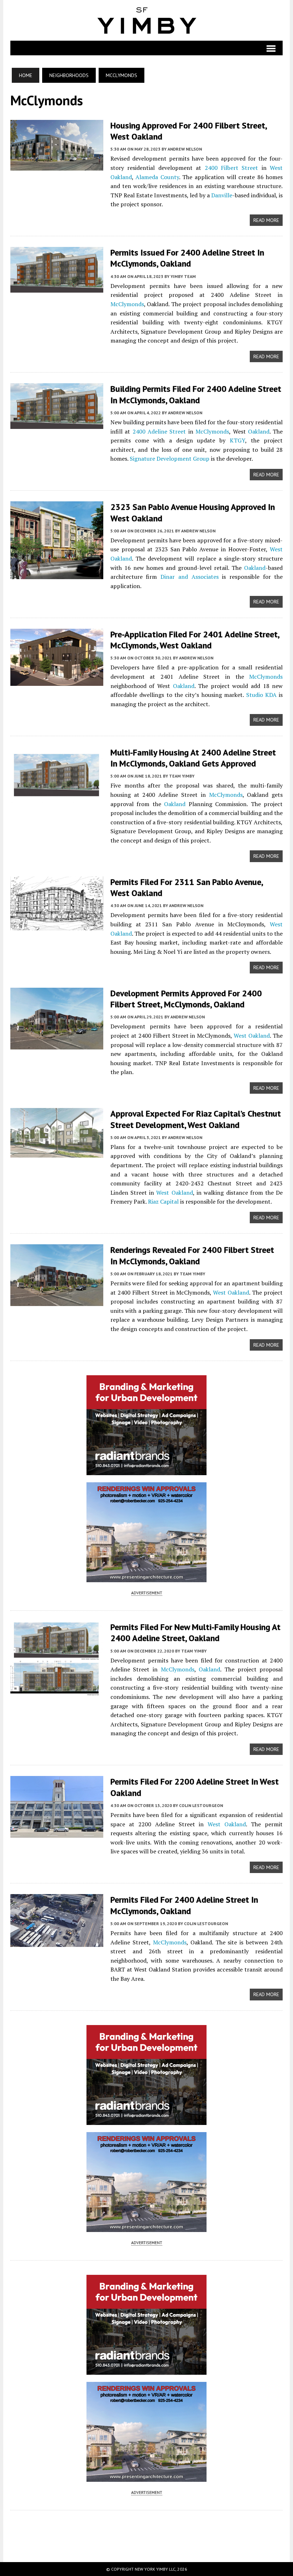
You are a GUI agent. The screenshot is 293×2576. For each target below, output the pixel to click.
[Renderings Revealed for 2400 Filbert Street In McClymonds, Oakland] (57, 1301)
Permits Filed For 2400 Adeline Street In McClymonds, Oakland (184, 1905)
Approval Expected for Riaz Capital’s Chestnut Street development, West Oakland (196, 1119)
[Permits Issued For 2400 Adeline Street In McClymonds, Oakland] (57, 288)
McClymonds (127, 304)
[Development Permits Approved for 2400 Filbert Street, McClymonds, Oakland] (57, 1044)
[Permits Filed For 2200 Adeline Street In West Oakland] (57, 1833)
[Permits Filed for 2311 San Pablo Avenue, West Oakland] (57, 925)
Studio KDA (261, 695)
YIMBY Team (183, 276)
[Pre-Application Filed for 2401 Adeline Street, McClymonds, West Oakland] (57, 681)
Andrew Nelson (185, 149)
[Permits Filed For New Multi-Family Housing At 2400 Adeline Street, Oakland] (57, 1691)
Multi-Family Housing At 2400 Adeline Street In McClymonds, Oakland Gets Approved (193, 758)
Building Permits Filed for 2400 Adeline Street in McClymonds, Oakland (196, 394)
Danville (222, 195)
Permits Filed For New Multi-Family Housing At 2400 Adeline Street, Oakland (195, 1633)
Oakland (259, 431)
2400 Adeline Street (159, 431)
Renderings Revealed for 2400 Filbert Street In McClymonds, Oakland (192, 1255)
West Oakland (252, 1036)
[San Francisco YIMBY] (147, 20)
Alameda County (157, 177)
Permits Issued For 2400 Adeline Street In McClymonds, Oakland (187, 258)
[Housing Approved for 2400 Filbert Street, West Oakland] (57, 166)
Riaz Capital (163, 1201)
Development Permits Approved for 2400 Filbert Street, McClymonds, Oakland (186, 999)
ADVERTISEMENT (147, 1593)
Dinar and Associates (189, 577)
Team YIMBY (182, 776)
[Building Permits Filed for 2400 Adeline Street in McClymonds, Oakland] (57, 424)
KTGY (237, 440)
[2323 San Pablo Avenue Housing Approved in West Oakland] (57, 575)
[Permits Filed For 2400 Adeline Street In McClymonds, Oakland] (57, 1942)
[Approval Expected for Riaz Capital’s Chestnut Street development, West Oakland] (57, 1153)
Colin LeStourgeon (201, 1805)
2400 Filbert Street (232, 168)
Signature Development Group (170, 459)
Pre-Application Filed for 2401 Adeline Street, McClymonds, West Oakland (195, 640)
